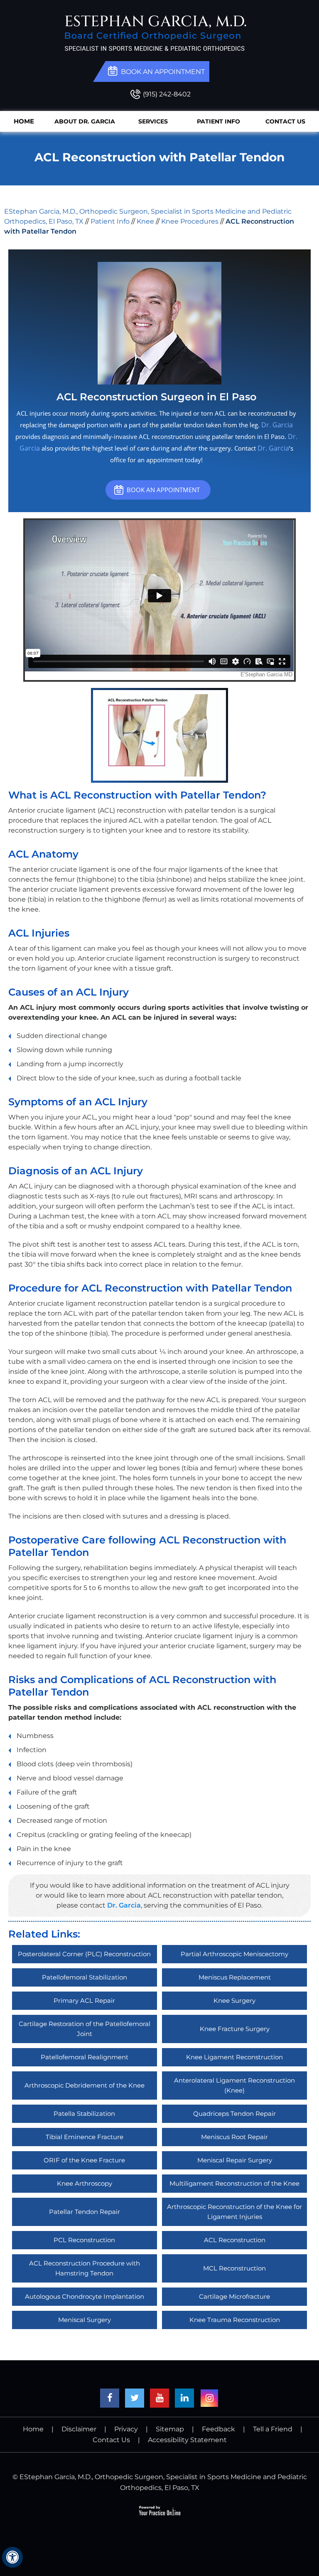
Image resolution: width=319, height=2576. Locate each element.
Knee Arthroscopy (85, 2183)
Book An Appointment (163, 490)
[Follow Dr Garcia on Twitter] (135, 2398)
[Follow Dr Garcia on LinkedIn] (184, 2398)
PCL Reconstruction (84, 2240)
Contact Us (285, 121)
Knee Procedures (190, 221)
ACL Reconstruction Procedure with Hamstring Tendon (85, 2268)
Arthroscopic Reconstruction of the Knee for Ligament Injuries (234, 2212)
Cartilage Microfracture (234, 2296)
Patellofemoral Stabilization (85, 1977)
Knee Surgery (234, 2000)
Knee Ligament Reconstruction (234, 2057)
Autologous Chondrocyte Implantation (85, 2296)
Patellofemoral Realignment (85, 2057)
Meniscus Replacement (235, 1977)
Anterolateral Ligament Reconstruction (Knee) (234, 2085)
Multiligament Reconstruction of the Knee (234, 2183)
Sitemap (170, 2429)
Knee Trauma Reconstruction (235, 2320)
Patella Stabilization (84, 2114)
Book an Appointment (163, 72)
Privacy (126, 2429)
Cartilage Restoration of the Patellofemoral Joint (85, 2029)
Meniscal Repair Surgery (235, 2160)
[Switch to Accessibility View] (12, 2557)
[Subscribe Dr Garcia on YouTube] (159, 2398)
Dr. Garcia (277, 425)
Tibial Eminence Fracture (85, 2137)
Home (24, 121)
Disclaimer (79, 2429)
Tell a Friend (273, 2429)
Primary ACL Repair (84, 2000)
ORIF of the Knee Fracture (84, 2160)
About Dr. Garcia (85, 121)
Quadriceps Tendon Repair (234, 2114)
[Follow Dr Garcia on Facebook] (110, 2398)
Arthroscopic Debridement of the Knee (85, 2085)
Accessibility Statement (187, 2440)
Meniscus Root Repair (234, 2137)
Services (153, 121)
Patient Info (218, 121)
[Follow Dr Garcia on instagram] (209, 2398)
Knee (145, 221)
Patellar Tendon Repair (85, 2212)
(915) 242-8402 (167, 94)
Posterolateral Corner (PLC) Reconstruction (84, 1954)
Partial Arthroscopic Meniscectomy (234, 1954)
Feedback (218, 2429)
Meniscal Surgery (85, 2320)
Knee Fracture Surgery (235, 2029)
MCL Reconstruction (234, 2268)
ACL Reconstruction (235, 2240)
